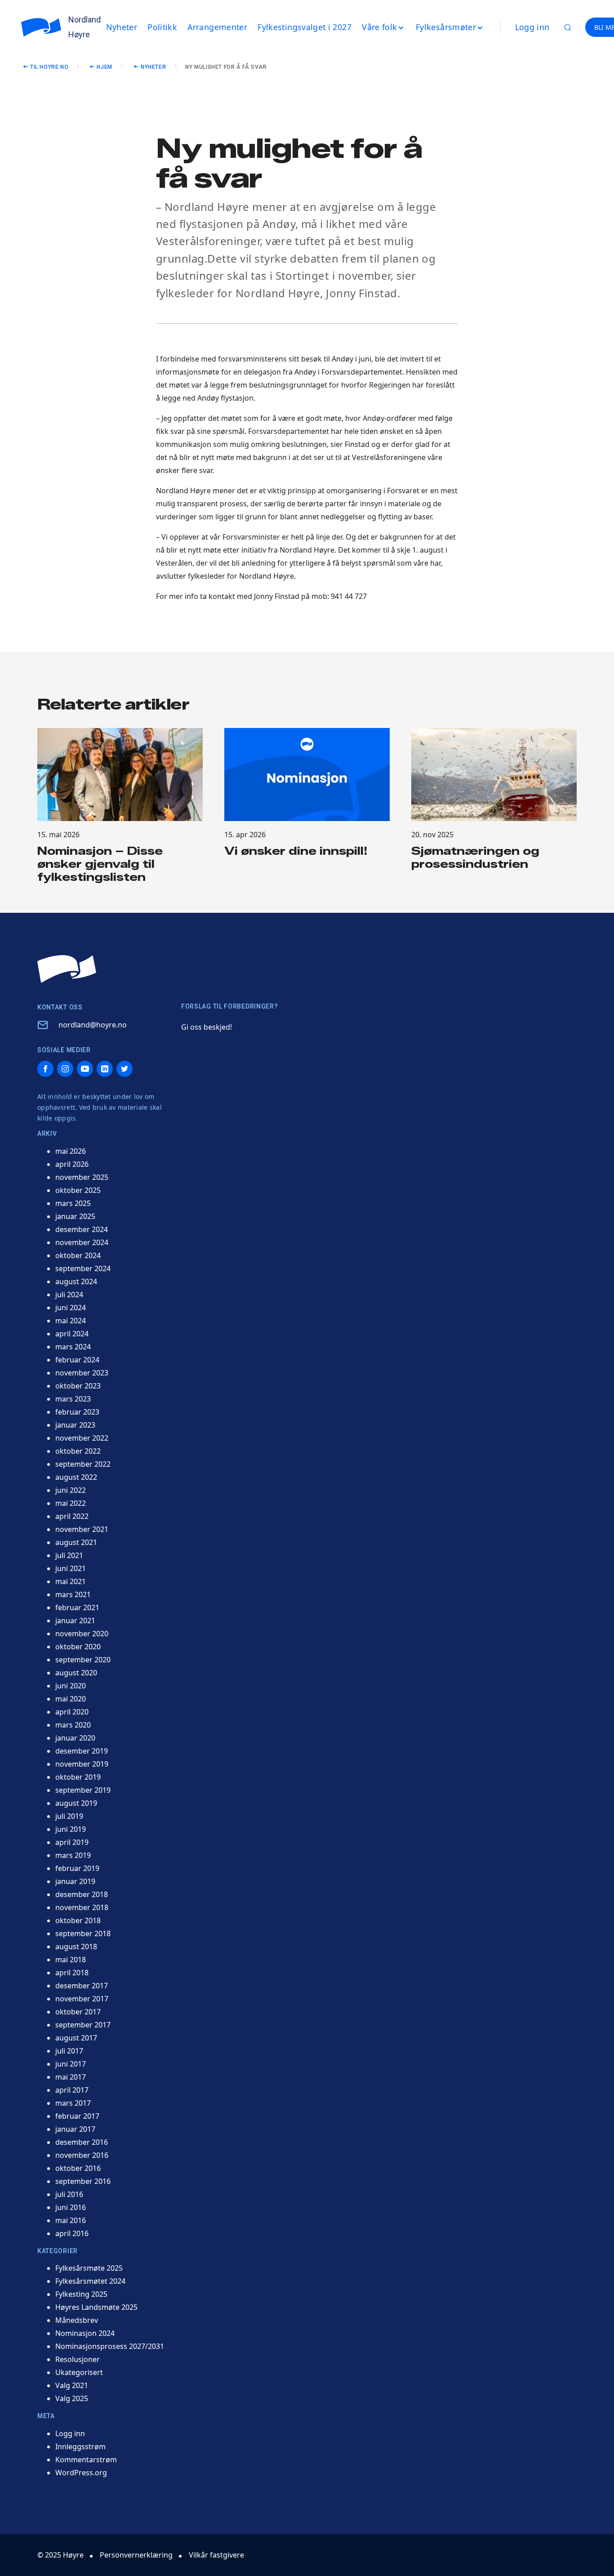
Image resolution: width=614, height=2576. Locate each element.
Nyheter (153, 67)
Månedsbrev (77, 2320)
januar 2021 (75, 1621)
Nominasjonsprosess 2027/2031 (110, 2346)
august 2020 (76, 1673)
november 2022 (82, 1438)
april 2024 (72, 1334)
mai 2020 (71, 1699)
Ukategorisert (79, 2372)
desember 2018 (82, 1894)
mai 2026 (71, 1151)
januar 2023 (75, 1425)
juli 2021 (69, 1555)
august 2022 (76, 1477)
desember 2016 (82, 2142)
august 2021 (76, 1542)
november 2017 (82, 1999)
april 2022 (72, 1516)
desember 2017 (82, 1986)
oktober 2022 (78, 1451)
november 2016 (82, 2155)
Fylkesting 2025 (81, 2294)
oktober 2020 (78, 1647)
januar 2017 (75, 2129)
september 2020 (83, 1660)
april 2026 (72, 1164)
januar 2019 (75, 1881)
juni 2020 (71, 1686)
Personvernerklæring (136, 2555)
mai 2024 (71, 1321)
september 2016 (83, 2181)
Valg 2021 (72, 2385)
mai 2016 (71, 2220)
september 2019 (83, 1790)
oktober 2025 (78, 1190)
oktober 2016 (78, 2168)
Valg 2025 (72, 2398)
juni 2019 (71, 1829)
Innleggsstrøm (80, 2447)
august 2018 (76, 1947)
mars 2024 (73, 1347)
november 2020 (82, 1634)
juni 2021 (71, 1568)
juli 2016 (69, 2194)
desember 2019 (82, 1751)
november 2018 (82, 1907)
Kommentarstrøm (86, 2460)
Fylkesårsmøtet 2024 (90, 2281)
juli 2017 (69, 2051)
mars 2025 (73, 1203)
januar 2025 (75, 1216)
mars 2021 (73, 1594)
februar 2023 (77, 1412)
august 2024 (76, 1281)
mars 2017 (73, 2103)
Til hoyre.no (49, 67)
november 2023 (82, 1373)
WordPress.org (81, 2473)
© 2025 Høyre (60, 2555)
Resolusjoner (78, 2359)
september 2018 (83, 1933)
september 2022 (83, 1464)
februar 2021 (77, 1607)
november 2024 (82, 1242)
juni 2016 (71, 2207)
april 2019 (72, 1842)
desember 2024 (82, 1229)
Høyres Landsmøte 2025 (96, 2307)
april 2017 (72, 2090)
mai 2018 (71, 1960)
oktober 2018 (78, 1920)
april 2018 (72, 1973)
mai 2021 (71, 1581)
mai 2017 (71, 2077)
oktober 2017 (78, 2012)
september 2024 (83, 1268)
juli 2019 (69, 1816)
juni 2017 (71, 2064)
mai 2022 (71, 1503)
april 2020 (72, 1712)
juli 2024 (69, 1295)
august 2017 (76, 2038)
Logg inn (532, 27)
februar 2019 (77, 1868)
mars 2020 (73, 1725)
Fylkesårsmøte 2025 (89, 2268)
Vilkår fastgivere (216, 2555)
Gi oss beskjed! (207, 1027)
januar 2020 (75, 1738)
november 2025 (82, 1177)
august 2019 (76, 1803)
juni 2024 (71, 1308)
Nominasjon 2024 (85, 2333)
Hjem (104, 67)
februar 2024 (77, 1360)
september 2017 (83, 2025)
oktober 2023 (78, 1386)
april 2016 (72, 2233)
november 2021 (82, 1529)
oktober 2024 (78, 1255)
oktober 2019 (78, 1777)
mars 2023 (73, 1399)
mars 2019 (73, 1855)
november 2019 (82, 1764)
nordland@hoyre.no (93, 1025)
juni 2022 (71, 1490)
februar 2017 (77, 2116)
